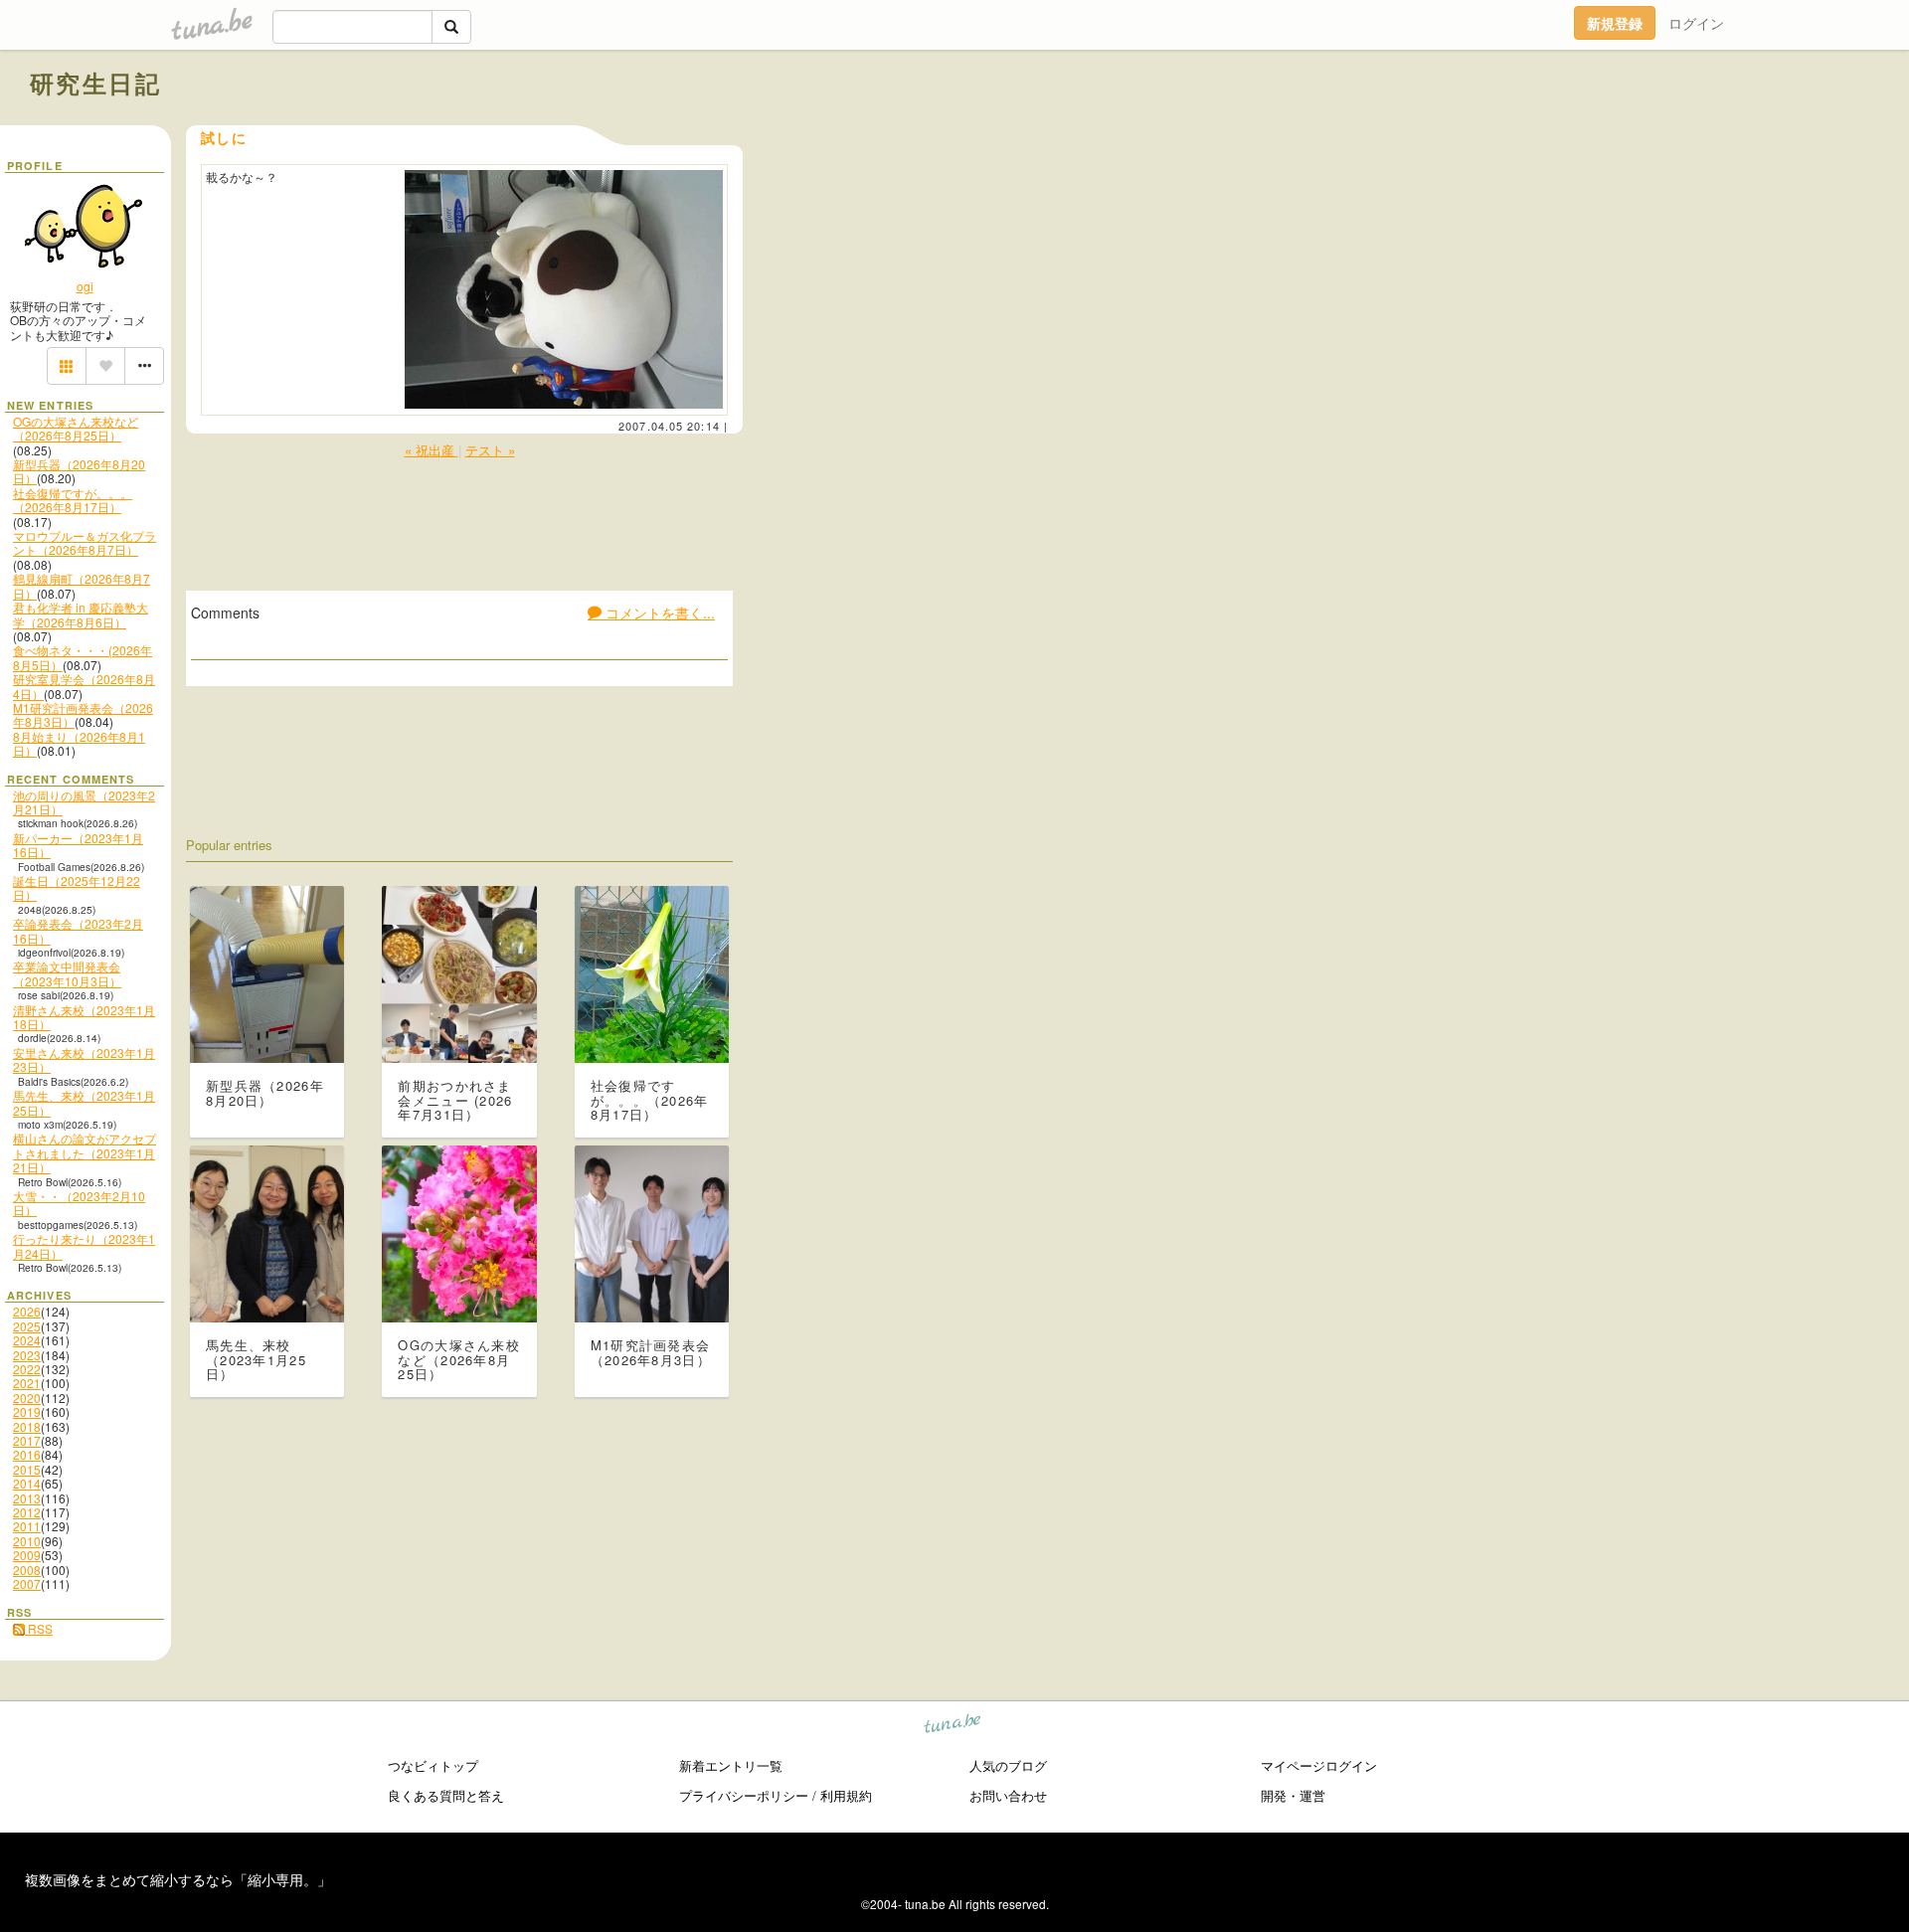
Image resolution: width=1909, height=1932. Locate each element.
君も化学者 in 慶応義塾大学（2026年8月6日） (81, 614)
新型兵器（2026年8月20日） (79, 471)
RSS (39, 1628)
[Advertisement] (1652, 127)
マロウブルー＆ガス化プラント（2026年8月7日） (85, 542)
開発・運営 (1293, 1795)
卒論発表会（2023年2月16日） (78, 930)
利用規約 (846, 1795)
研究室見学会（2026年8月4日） (84, 686)
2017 (27, 1440)
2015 (27, 1469)
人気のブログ (1008, 1765)
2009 (27, 1555)
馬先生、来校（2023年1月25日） (84, 1102)
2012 (27, 1512)
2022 (27, 1369)
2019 (27, 1411)
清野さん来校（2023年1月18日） (84, 1017)
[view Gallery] (67, 366)
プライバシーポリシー (744, 1795)
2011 (27, 1526)
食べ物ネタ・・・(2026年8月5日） (83, 657)
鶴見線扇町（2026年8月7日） (82, 585)
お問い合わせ (1008, 1795)
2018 (27, 1426)
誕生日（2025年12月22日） (77, 887)
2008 (27, 1570)
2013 (27, 1498)
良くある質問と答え (446, 1795)
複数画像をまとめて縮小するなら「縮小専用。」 (178, 1879)
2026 (27, 1311)
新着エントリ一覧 (731, 1765)
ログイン (1696, 23)
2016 (27, 1454)
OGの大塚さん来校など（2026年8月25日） (76, 428)
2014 (27, 1483)
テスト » (490, 450)
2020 (27, 1398)
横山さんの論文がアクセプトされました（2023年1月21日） (85, 1152)
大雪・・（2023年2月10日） (79, 1203)
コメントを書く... (658, 613)
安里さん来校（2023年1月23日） (84, 1059)
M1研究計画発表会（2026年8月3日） (83, 714)
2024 (27, 1340)
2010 (27, 1541)
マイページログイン (1319, 1765)
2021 (27, 1383)
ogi (85, 286)
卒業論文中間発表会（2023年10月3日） (67, 973)
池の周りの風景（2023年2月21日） (84, 802)
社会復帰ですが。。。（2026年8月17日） (73, 500)
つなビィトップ (433, 1765)
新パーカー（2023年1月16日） (78, 845)
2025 (27, 1326)
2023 (27, 1355)
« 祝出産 (432, 450)
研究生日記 (95, 83)
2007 (27, 1583)
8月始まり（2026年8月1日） (79, 743)
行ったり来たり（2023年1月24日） (84, 1245)
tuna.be (953, 1727)
